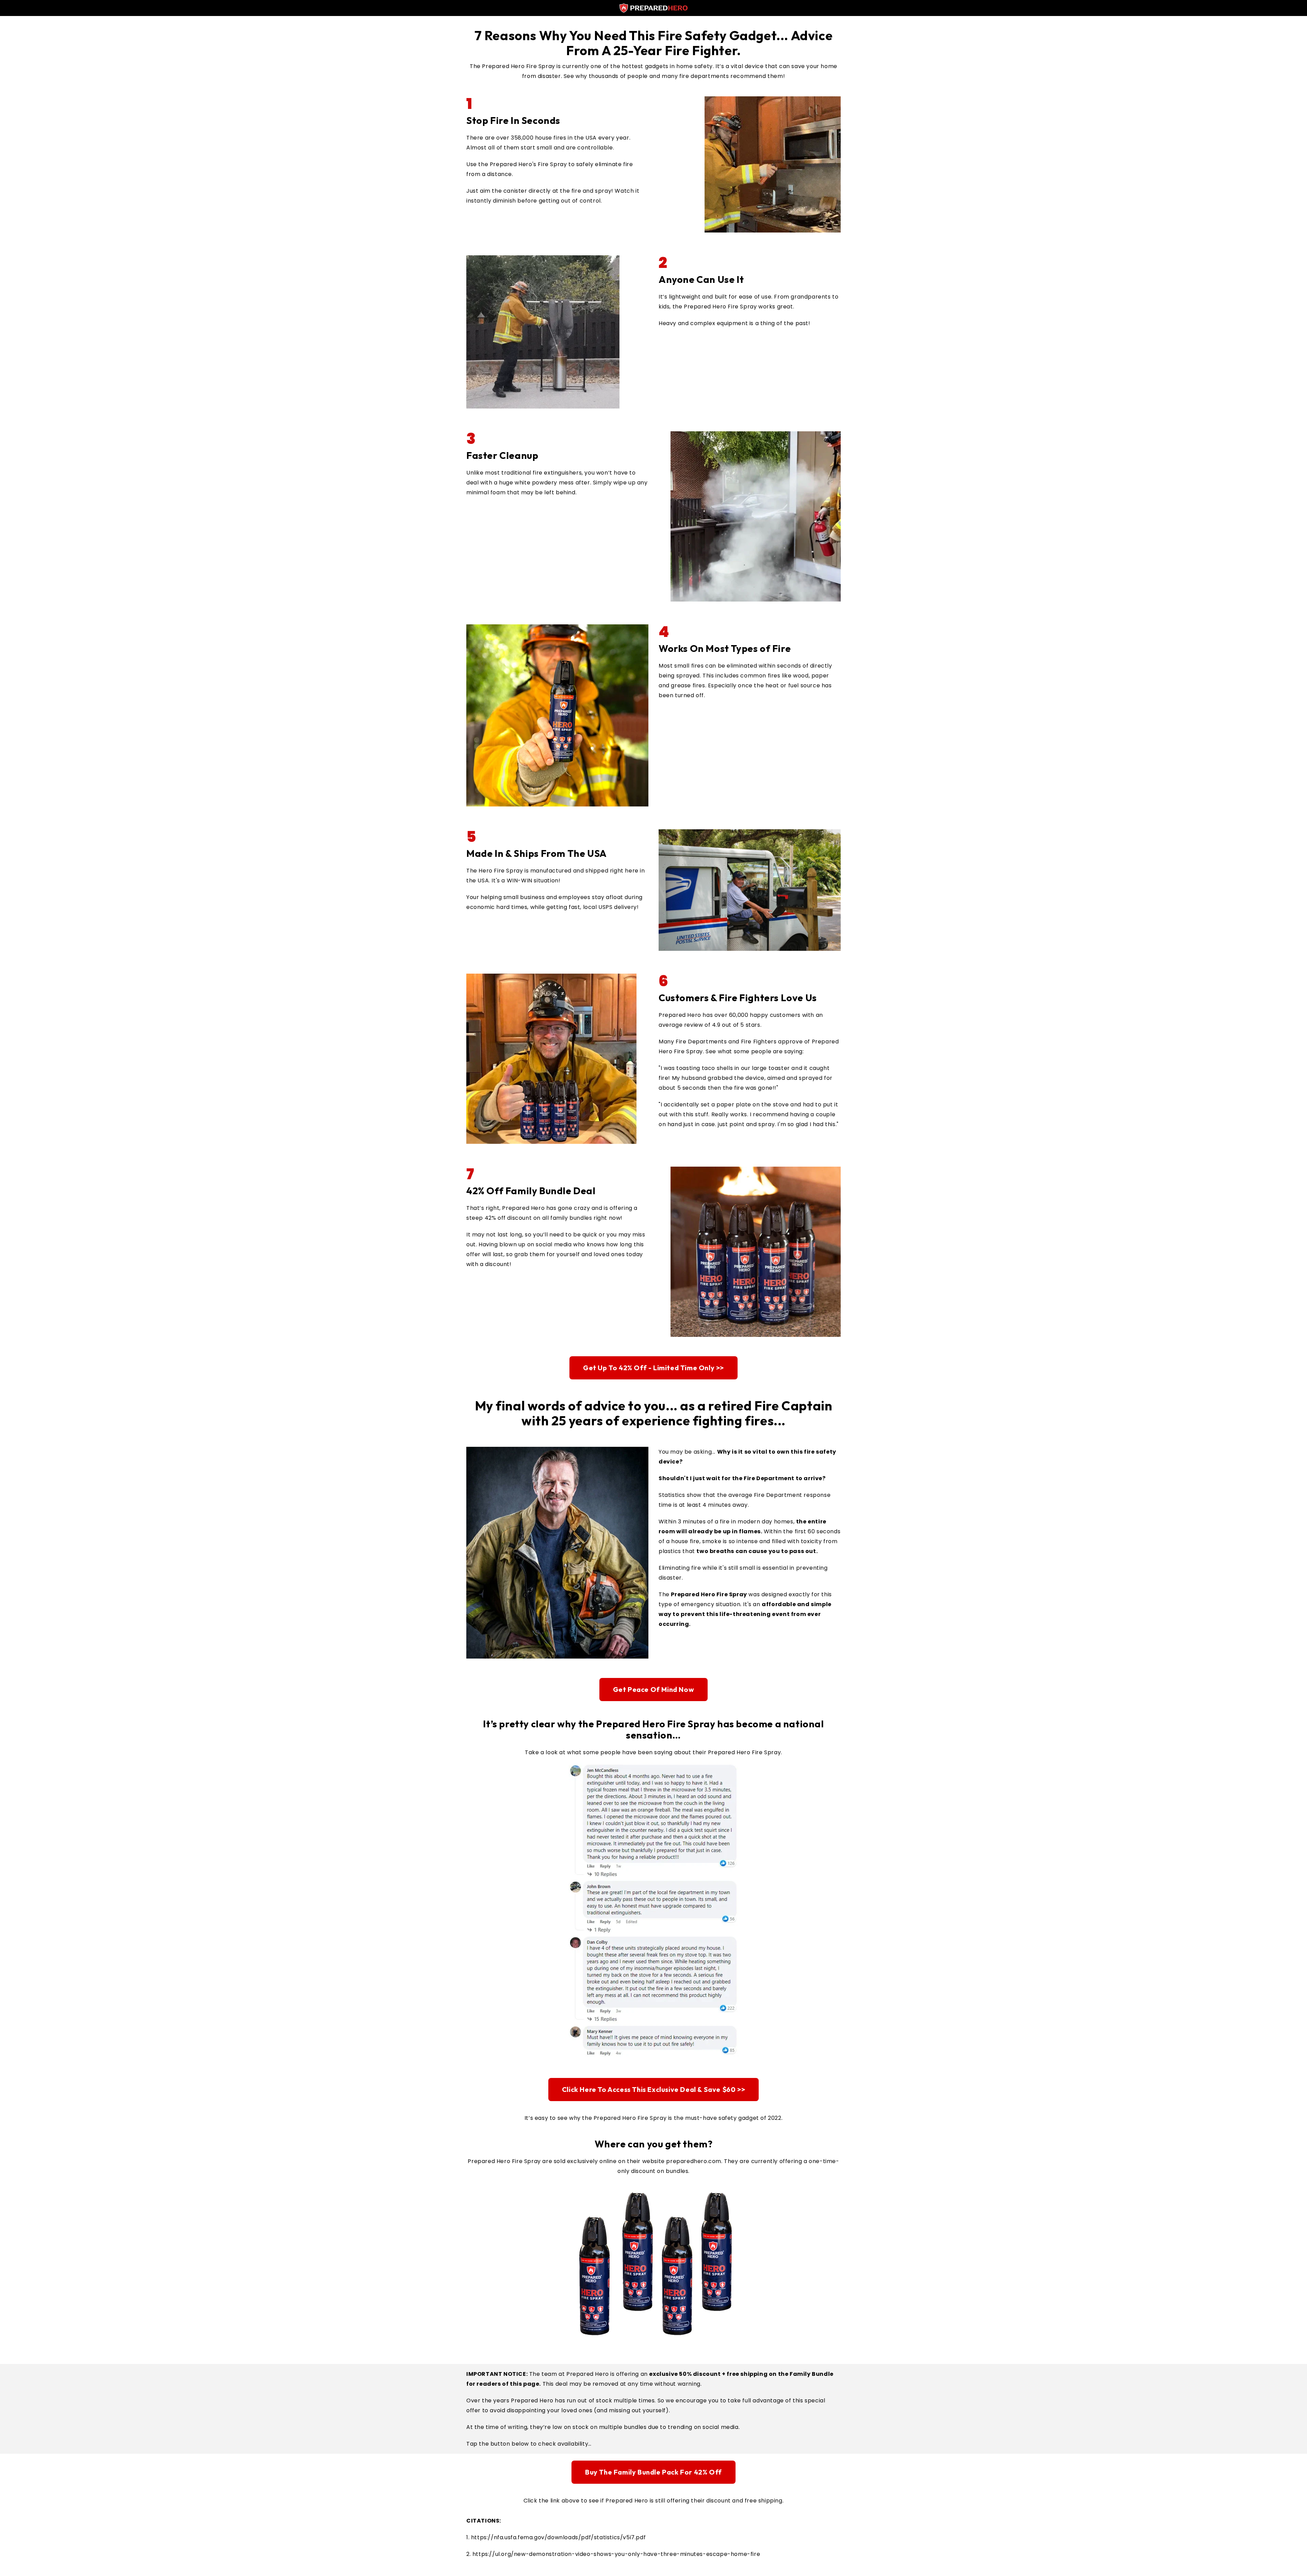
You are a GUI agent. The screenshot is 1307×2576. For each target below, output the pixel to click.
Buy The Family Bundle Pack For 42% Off (653, 2472)
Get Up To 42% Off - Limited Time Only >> (653, 1368)
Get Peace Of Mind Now (654, 1689)
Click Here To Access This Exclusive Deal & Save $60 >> (653, 2089)
